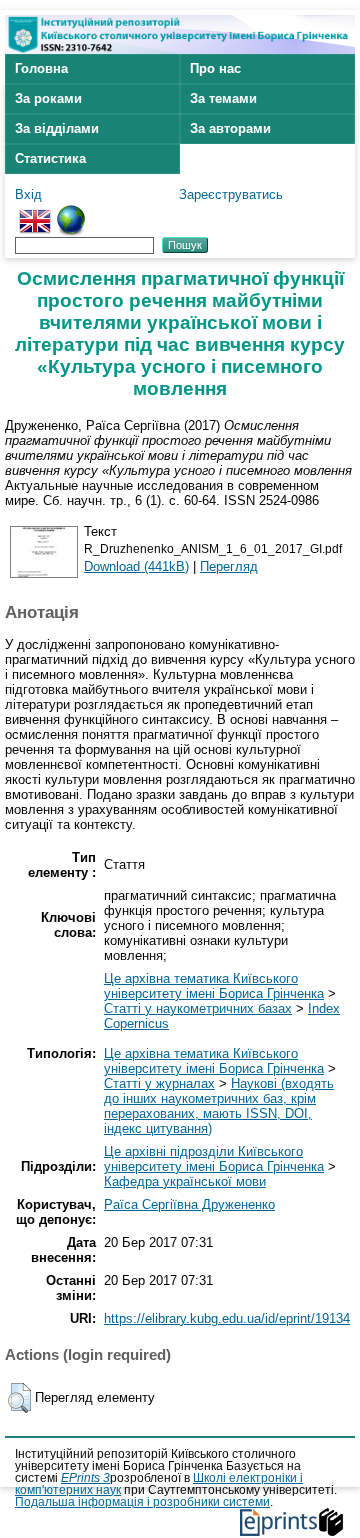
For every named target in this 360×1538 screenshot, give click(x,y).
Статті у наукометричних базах (198, 1008)
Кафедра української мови (185, 1181)
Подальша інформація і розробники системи (142, 1502)
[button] (19, 1398)
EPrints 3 (85, 1478)
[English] (35, 212)
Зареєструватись (231, 194)
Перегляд (229, 566)
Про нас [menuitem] (215, 68)
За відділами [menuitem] (57, 128)
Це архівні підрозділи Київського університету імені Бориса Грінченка (214, 1159)
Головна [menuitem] (41, 68)
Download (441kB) (136, 566)
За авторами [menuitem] (230, 128)
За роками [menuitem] (48, 98)
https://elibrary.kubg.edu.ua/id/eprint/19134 (227, 1318)
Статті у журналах (159, 1083)
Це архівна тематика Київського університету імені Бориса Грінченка (214, 986)
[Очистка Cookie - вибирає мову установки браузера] (71, 212)
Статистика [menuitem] (50, 158)
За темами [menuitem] (223, 98)
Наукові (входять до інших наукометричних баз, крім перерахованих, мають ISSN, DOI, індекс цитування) (219, 1106)
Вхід (28, 194)
